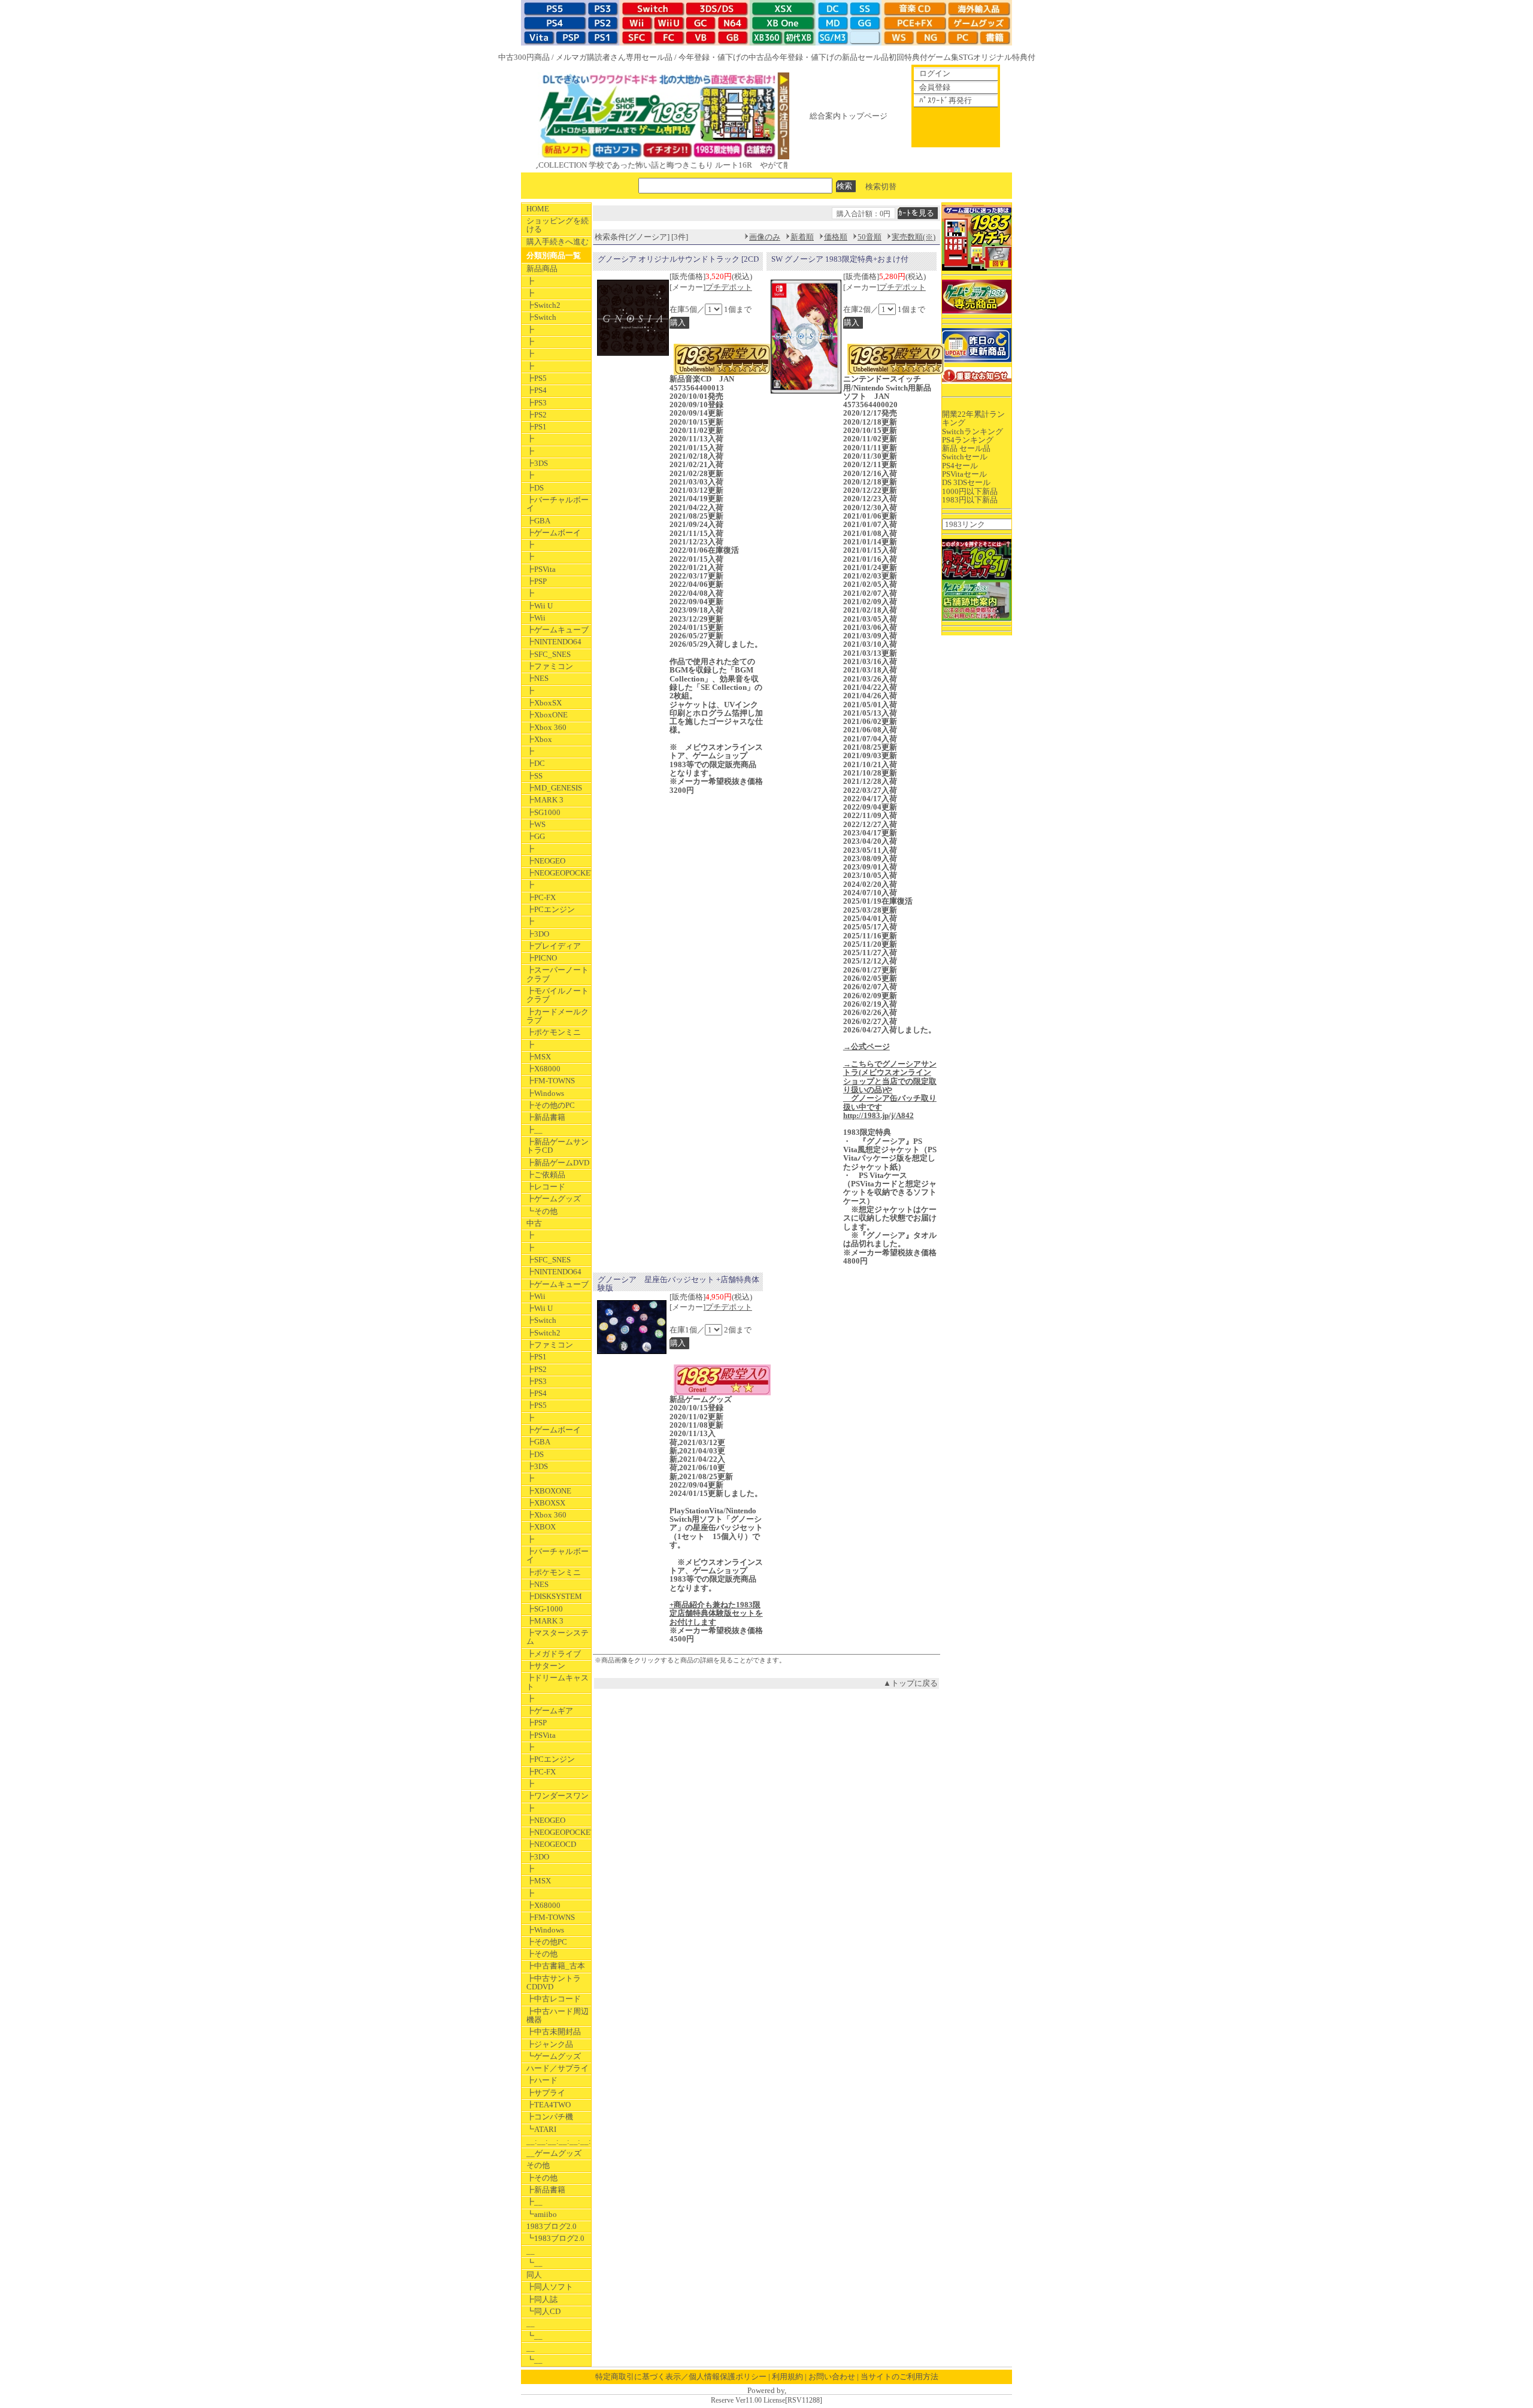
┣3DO (538, 934)
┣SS (534, 776)
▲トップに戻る (911, 1683)
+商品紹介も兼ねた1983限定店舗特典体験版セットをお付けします (716, 1613)
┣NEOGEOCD (551, 1844)
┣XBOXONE (549, 1491)
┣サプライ (546, 2093)
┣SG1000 (543, 812)
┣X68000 (543, 1069)
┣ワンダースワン (558, 1796)
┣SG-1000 (545, 1609)
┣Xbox (539, 739)
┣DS (535, 488)
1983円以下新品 (970, 500)
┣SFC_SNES (549, 654)
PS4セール (960, 466)
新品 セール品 (966, 448)
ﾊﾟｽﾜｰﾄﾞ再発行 (946, 100)
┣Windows (545, 1093)
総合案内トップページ (849, 116)
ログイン (935, 73)
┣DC (536, 763)
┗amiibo (542, 2214)
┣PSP (537, 581)
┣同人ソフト (550, 2287)
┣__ (534, 1130)
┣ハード (542, 2080)
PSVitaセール (964, 474)
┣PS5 (537, 378)
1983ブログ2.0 (552, 2226)
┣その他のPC (551, 1105)
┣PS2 (537, 415)
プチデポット (729, 287)
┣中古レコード (554, 1999)
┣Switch (541, 317)
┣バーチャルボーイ (558, 504)
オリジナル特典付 (1004, 57)
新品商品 (542, 269)
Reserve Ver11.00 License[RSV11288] (766, 2401)
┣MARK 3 (545, 800)
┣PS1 (537, 427)
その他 (538, 2165)
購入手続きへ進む (558, 242)
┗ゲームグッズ (554, 2056)
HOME (538, 209)
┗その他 (542, 1211)
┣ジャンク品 (550, 2044)
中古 (534, 1223)
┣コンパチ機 (550, 2117)
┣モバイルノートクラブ (558, 995)
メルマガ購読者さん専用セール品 (614, 57)
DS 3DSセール (966, 482)
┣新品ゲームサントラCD (558, 1146)
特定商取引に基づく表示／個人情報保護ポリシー (681, 2377)
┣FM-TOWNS (551, 1081)
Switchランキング (972, 431)
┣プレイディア (554, 946)
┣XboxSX (544, 703)
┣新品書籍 (546, 1117)
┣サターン (546, 1666)
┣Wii (536, 618)
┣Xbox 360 (546, 727)
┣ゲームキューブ (558, 630)
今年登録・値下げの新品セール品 (830, 57)
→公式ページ (867, 1047)
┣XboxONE (547, 715)
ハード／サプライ (558, 2068)
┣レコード (546, 1187)
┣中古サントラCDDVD (554, 1983)
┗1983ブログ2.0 (555, 2238)
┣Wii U (540, 606)
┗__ (534, 2263)
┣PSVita (541, 569)
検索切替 (881, 186)
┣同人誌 (542, 2299)
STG (966, 57)
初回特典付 (908, 57)
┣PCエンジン (551, 909)
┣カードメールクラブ (558, 1016)
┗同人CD (543, 2311)
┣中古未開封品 (554, 2032)
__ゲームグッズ (554, 2153)
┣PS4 (537, 390)
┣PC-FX (541, 897)
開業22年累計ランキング (973, 418)
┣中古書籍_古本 (556, 1966)
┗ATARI (541, 2129)
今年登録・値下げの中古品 (725, 57)
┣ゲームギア (550, 1711)
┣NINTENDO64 (554, 642)
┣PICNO (542, 958)
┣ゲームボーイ (554, 533)
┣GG (536, 836)
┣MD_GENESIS (554, 788)
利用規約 (787, 2377)
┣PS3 (537, 403)
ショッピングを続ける (558, 225)
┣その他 (542, 1954)
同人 (534, 2275)
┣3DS (537, 463)
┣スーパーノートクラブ (558, 974)
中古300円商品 (524, 57)
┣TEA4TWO (549, 2105)
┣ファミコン (550, 666)
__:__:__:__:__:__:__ (559, 2141)
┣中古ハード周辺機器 (558, 2015)
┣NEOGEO (546, 861)
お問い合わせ (832, 2377)
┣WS (536, 824)
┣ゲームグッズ (554, 1199)
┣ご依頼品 (546, 1175)
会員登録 (935, 87)
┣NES (537, 678)
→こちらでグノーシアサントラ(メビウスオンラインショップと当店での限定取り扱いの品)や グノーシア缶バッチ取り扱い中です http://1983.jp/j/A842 (890, 1090)
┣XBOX (541, 1527)
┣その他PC (547, 1942)
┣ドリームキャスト (558, 1682)
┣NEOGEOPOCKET (559, 873)
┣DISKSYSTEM (554, 1596)
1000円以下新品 (970, 491)
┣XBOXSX (546, 1503)
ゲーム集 (943, 57)
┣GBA (538, 521)
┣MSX (539, 1057)
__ (531, 2251)
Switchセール (965, 457)
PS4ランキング (968, 440)
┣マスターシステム (558, 1637)
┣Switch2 (543, 305)
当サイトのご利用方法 (899, 2377)
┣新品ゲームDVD (558, 1163)
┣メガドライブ (554, 1654)
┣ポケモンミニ (554, 1032)
